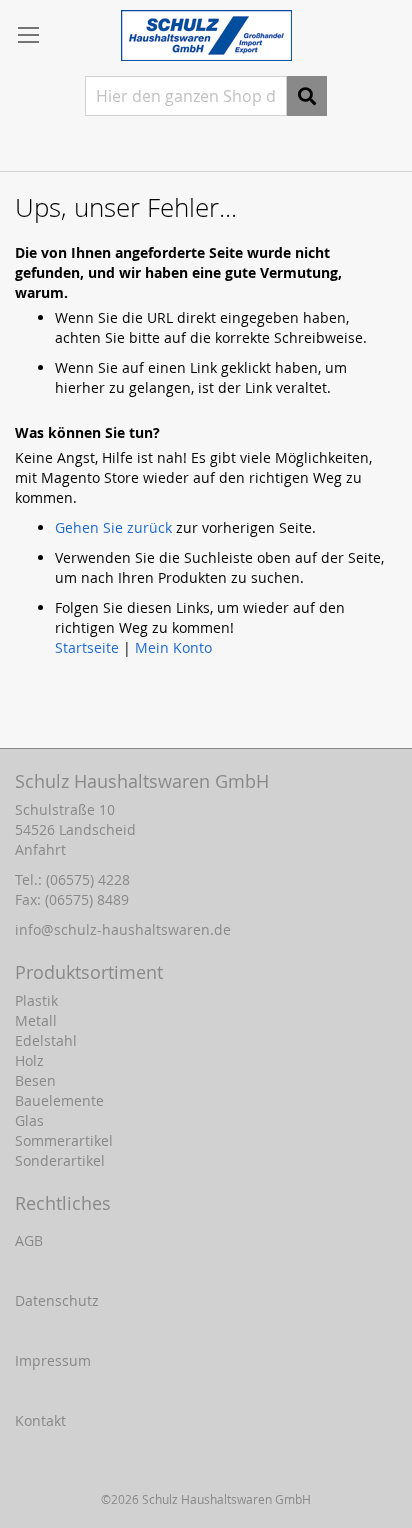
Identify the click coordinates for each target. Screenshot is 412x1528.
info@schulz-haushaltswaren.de (123, 929)
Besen (35, 1080)
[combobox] (186, 96)
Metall (36, 1020)
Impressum (53, 1360)
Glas (29, 1120)
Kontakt (40, 1420)
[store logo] (206, 35)
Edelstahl (46, 1040)
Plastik (36, 1000)
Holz (29, 1060)
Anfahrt (40, 849)
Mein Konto (173, 647)
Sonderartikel (60, 1160)
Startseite (87, 647)
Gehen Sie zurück (113, 527)
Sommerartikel (64, 1140)
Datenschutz (57, 1300)
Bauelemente (59, 1100)
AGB (29, 1240)
